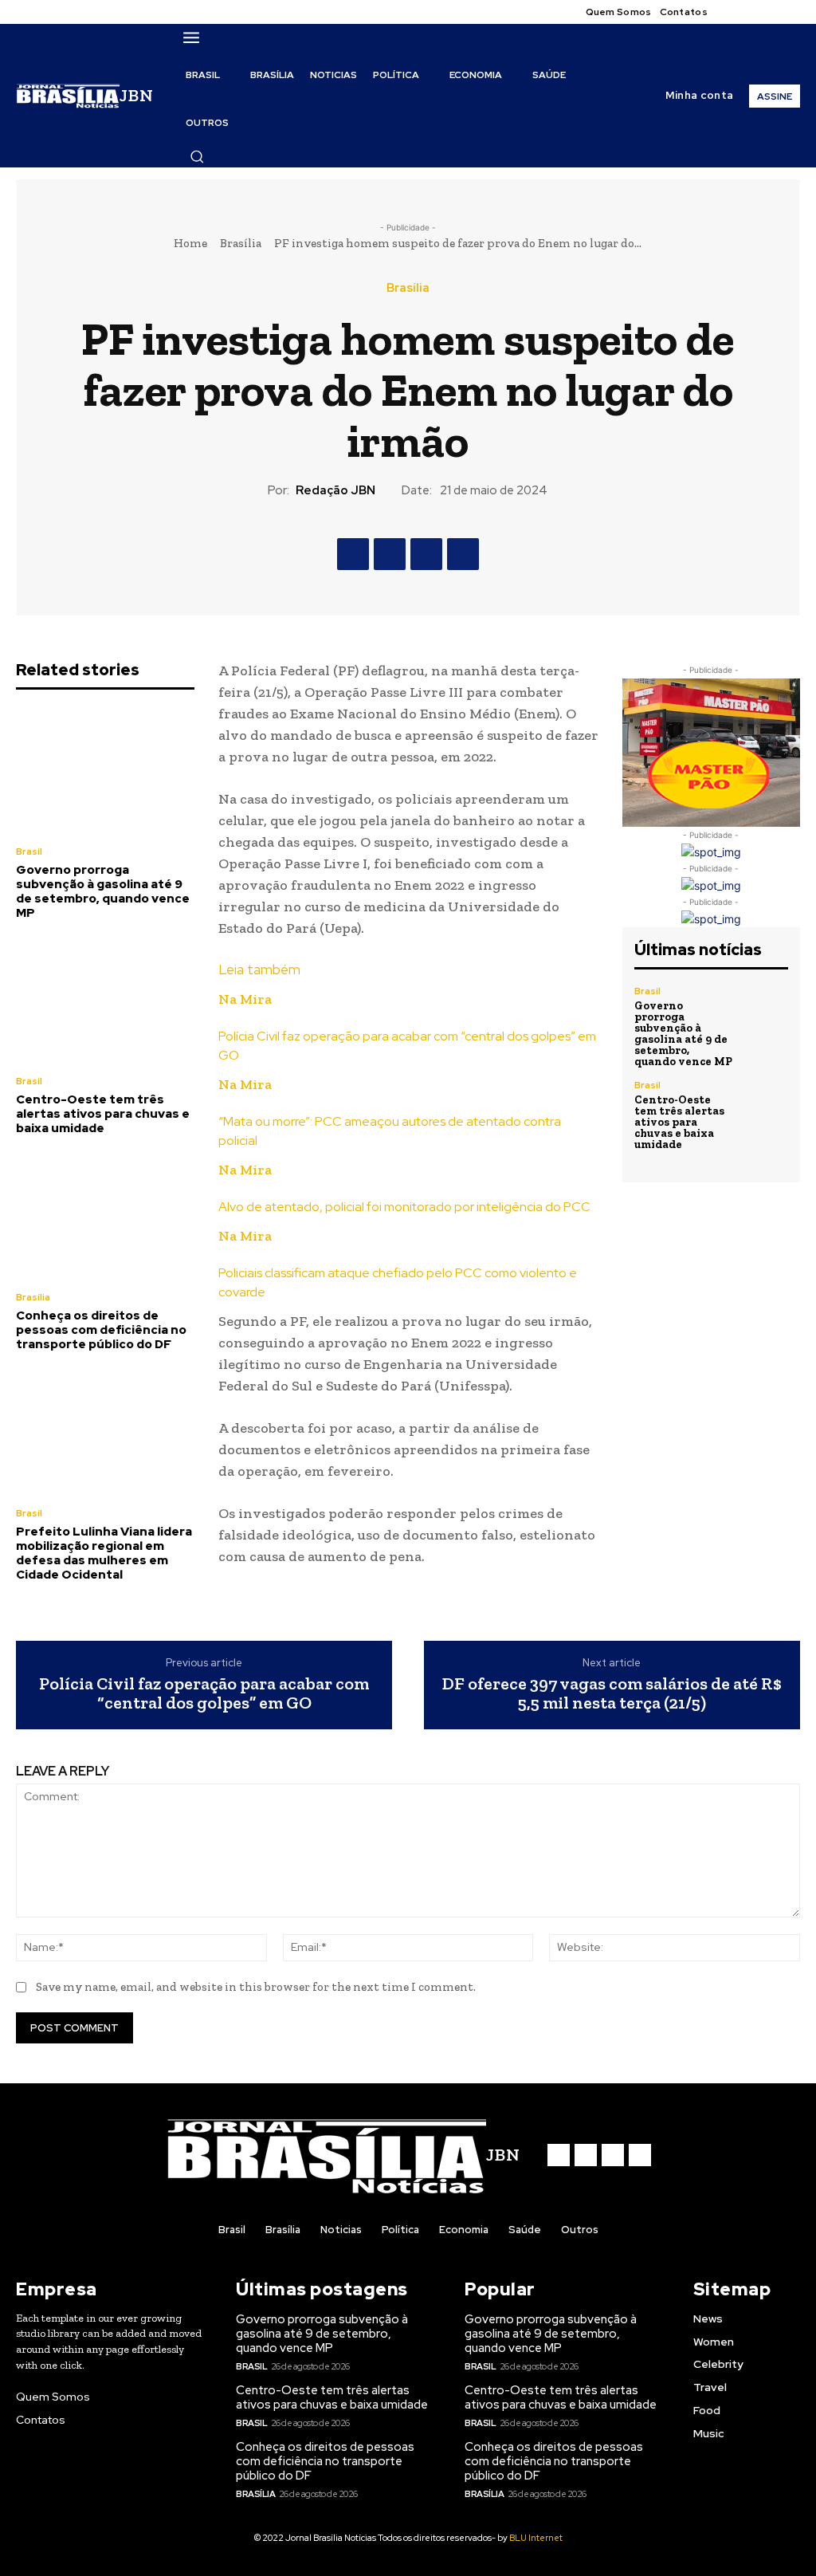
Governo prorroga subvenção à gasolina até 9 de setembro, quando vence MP (103, 891)
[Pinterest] (426, 554)
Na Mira (245, 999)
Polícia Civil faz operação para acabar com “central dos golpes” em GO (204, 1693)
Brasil (29, 851)
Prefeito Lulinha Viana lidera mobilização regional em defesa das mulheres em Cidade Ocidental (104, 1553)
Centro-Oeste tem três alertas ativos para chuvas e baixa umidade (103, 1114)
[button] (197, 156)
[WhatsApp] (463, 554)
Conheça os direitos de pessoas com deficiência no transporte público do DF (101, 1330)
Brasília (241, 243)
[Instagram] (752, 12)
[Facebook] (733, 12)
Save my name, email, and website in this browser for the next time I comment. (256, 1987)
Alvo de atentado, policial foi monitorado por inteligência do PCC (404, 1207)
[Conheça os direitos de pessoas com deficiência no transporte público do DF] (105, 1215)
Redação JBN (335, 490)
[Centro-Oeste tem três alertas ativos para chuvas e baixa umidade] (105, 1000)
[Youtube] (790, 12)
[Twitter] (771, 12)
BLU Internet (536, 2538)
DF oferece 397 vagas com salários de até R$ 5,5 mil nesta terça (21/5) (612, 1693)
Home (190, 243)
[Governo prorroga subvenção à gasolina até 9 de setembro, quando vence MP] (105, 770)
